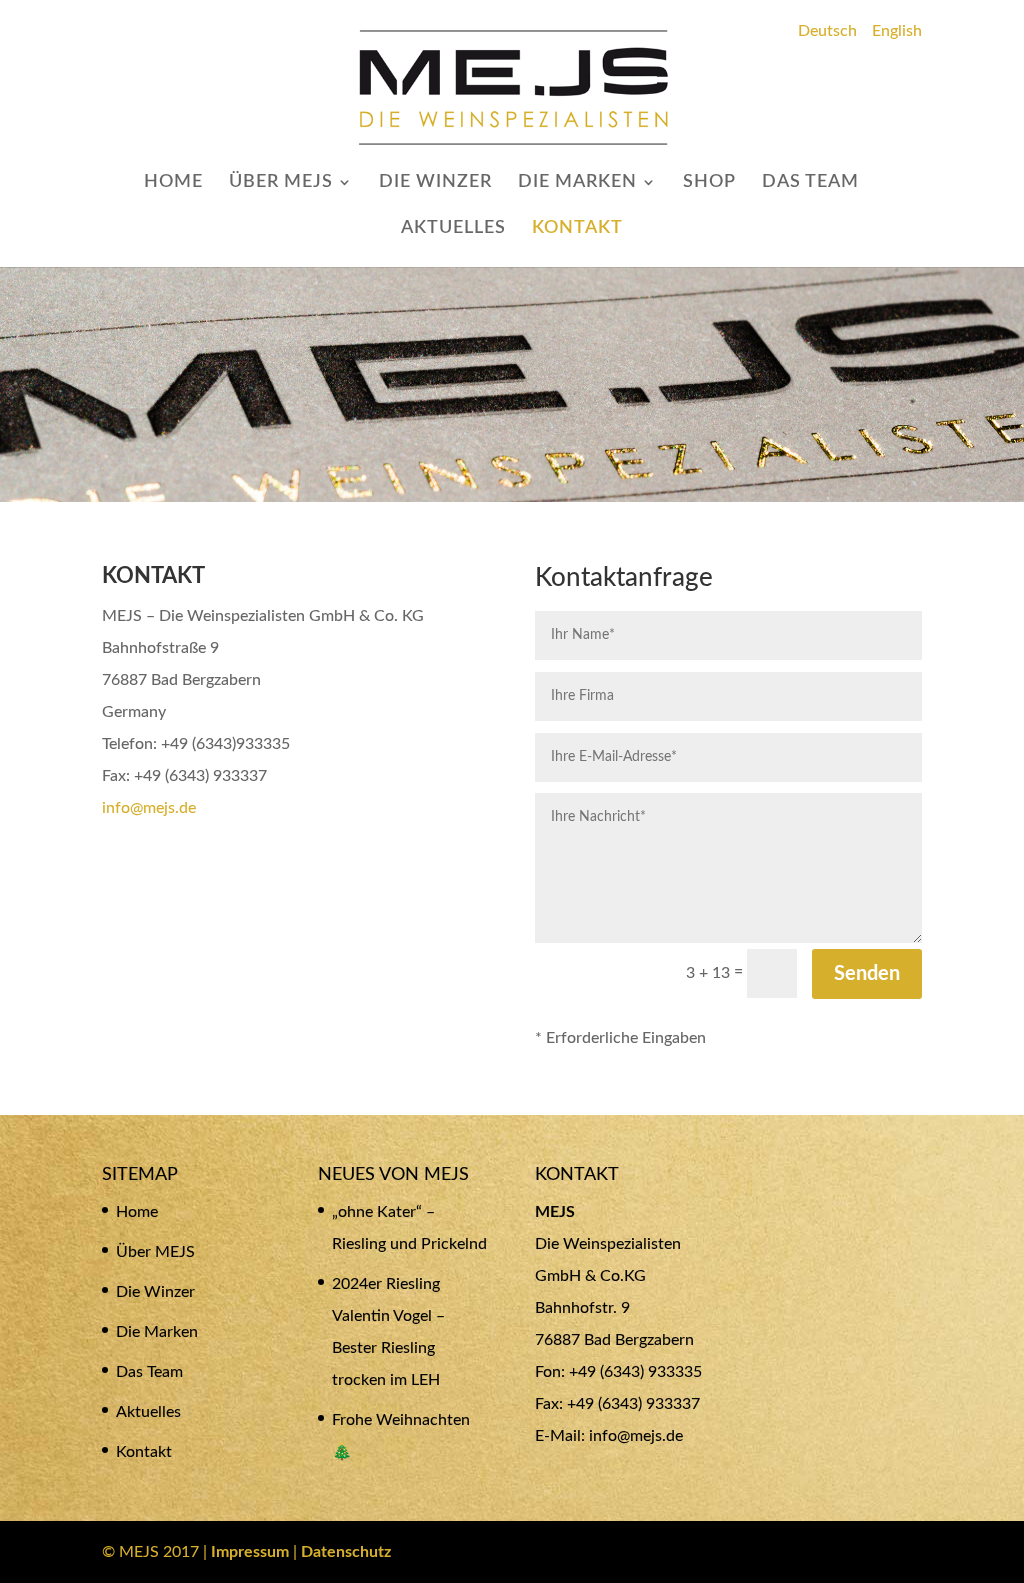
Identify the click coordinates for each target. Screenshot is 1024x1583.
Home (137, 1212)
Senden (867, 974)
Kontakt (144, 1452)
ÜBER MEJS (281, 183)
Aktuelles (148, 1412)
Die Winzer (155, 1292)
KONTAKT (577, 229)
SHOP (709, 183)
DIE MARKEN (577, 183)
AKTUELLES (453, 229)
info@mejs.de (149, 808)
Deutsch (827, 31)
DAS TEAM (810, 183)
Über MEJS (155, 1252)
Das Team (149, 1372)
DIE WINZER (435, 183)
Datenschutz (346, 1552)
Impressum (250, 1552)
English (897, 31)
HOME (173, 183)
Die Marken (157, 1332)
